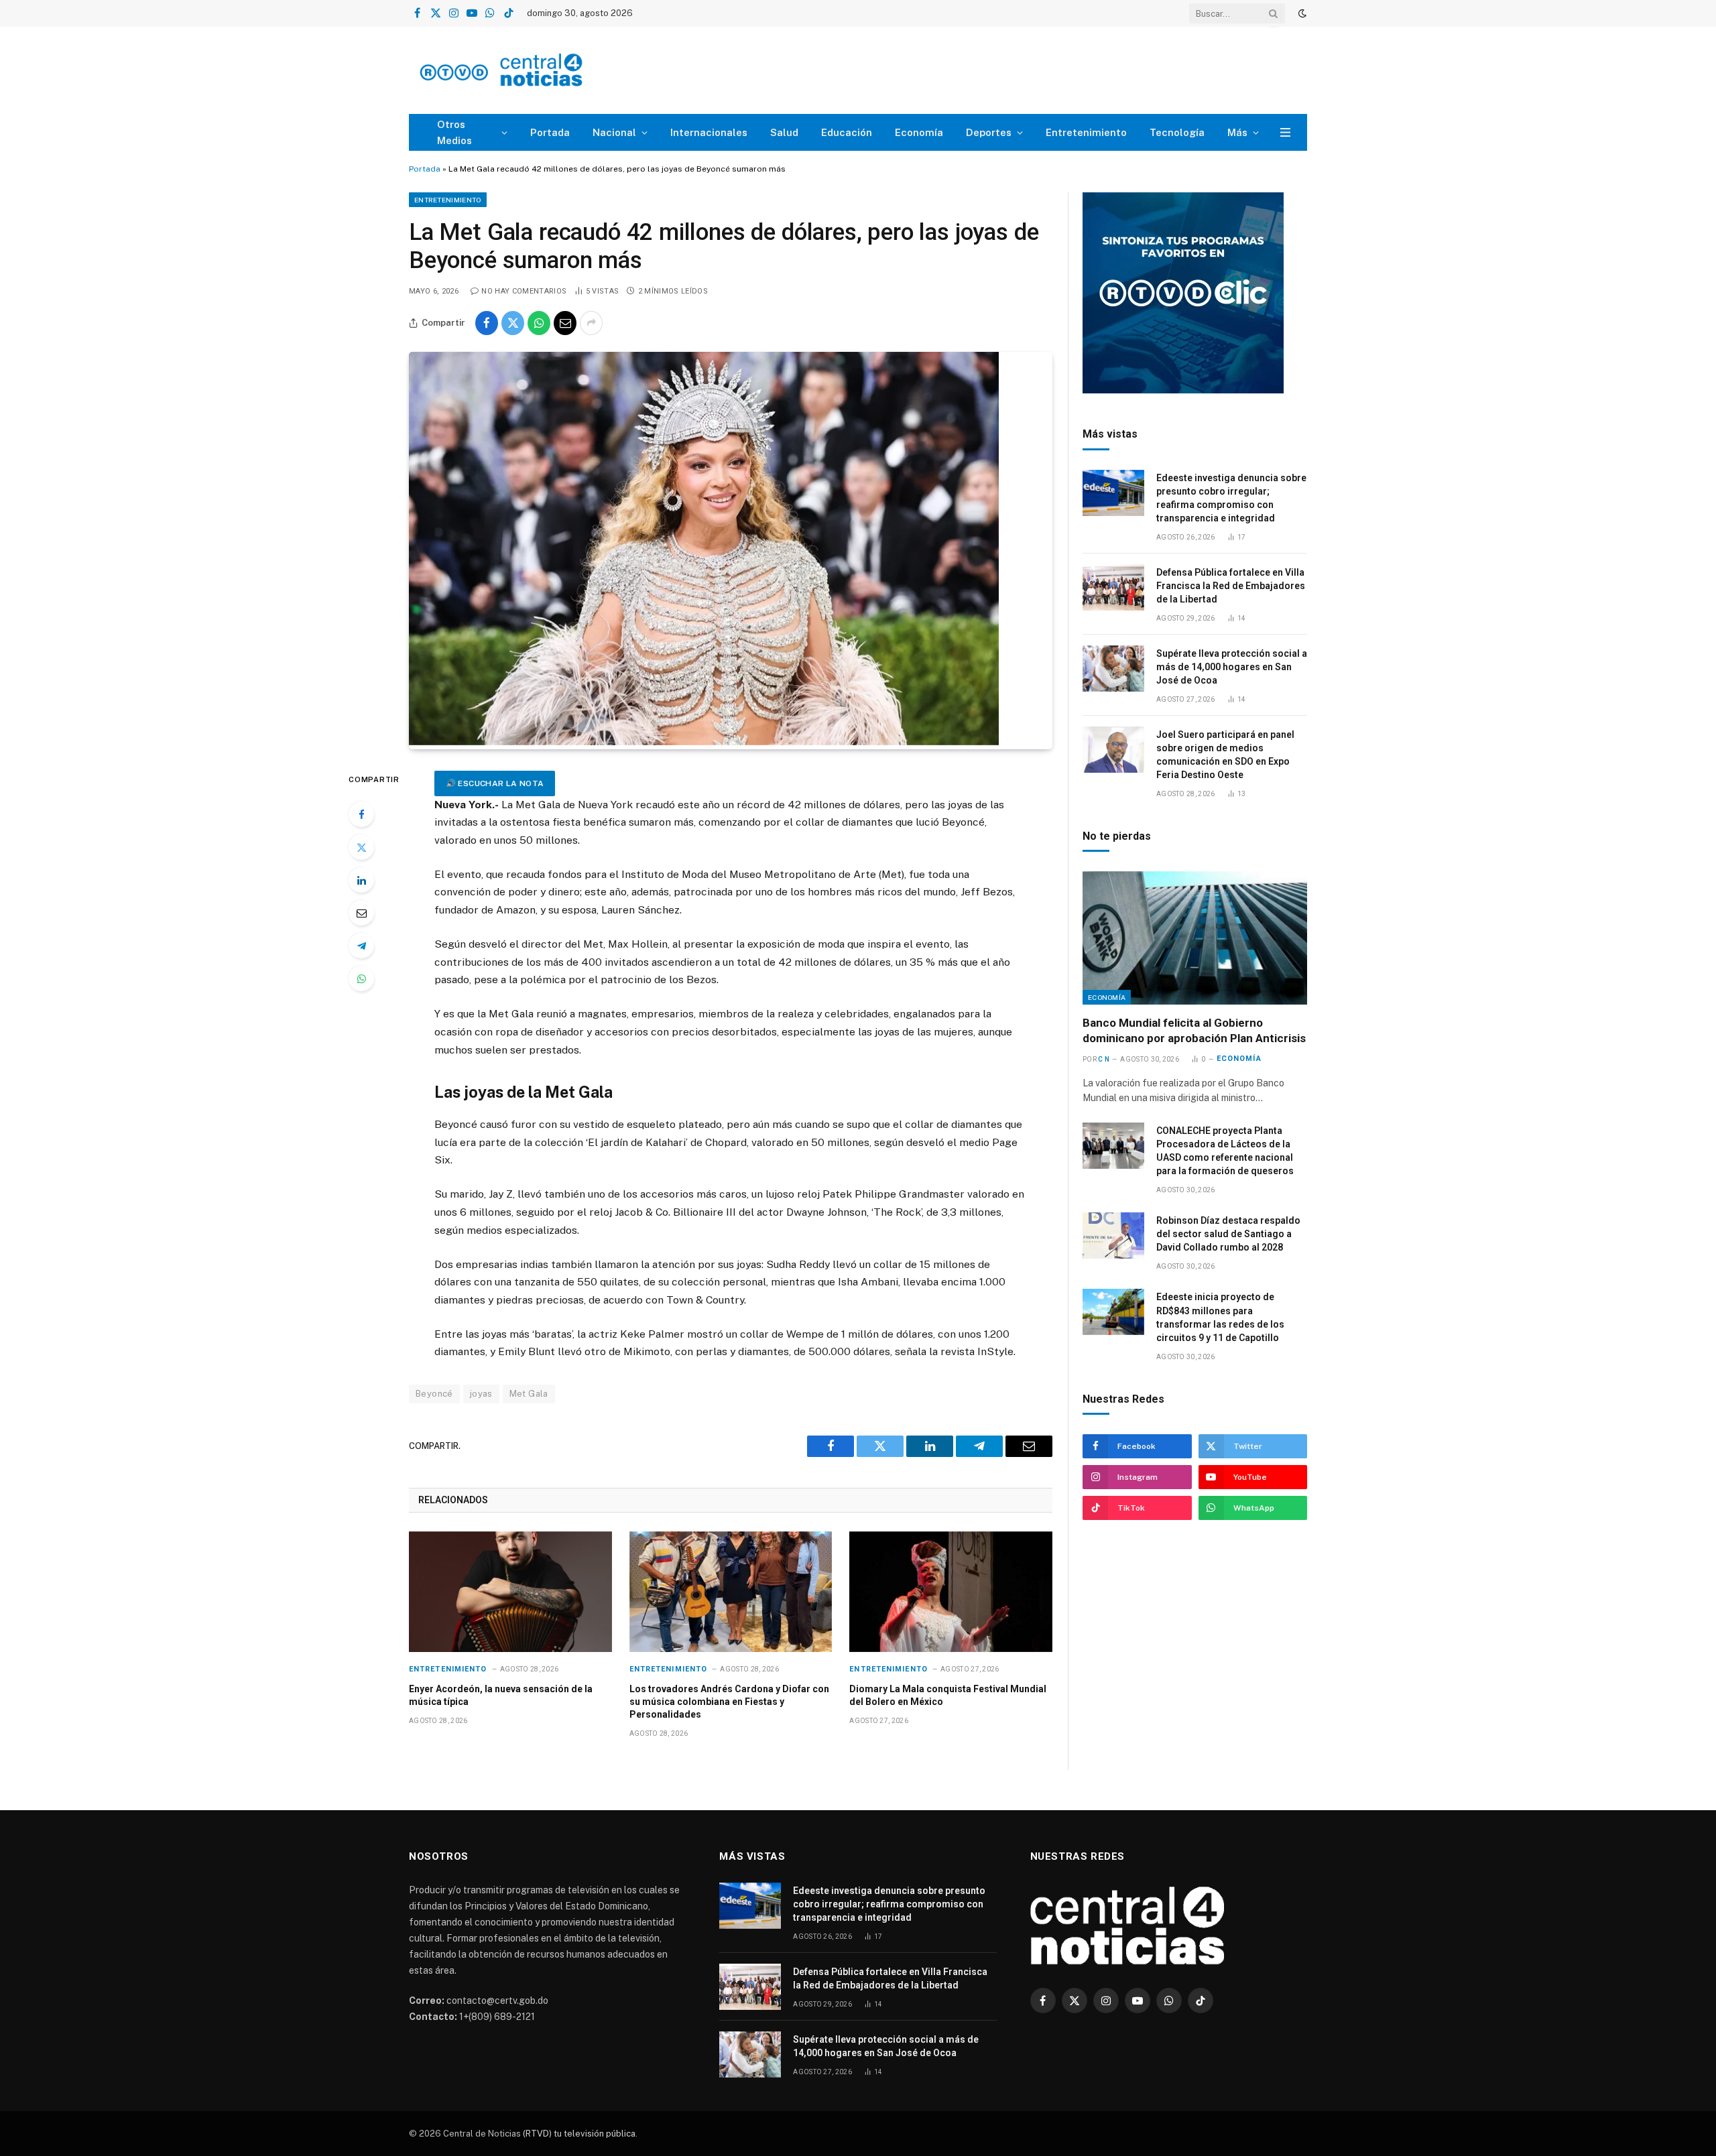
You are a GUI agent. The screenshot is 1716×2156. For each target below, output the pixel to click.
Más (1237, 132)
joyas (481, 1394)
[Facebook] (361, 814)
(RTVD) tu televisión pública (578, 2134)
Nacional (614, 132)
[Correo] (361, 913)
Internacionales (709, 132)
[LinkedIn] (361, 880)
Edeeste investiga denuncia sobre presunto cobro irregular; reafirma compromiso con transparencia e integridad (1231, 498)
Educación (847, 132)
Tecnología (1177, 132)
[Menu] (1285, 132)
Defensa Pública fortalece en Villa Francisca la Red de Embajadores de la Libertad (1231, 586)
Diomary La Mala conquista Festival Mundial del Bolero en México (948, 1695)
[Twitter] (361, 847)
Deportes (989, 132)
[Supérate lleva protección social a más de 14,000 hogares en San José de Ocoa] (1113, 669)
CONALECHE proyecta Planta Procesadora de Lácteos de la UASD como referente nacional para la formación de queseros (1225, 1151)
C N (1104, 1059)
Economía (919, 132)
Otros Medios (454, 132)
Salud (784, 132)
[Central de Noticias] (541, 71)
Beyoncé (434, 1394)
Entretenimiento (1086, 132)
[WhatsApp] (361, 978)
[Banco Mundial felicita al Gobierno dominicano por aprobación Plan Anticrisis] (1195, 938)
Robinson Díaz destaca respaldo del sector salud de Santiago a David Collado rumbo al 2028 (1228, 1234)
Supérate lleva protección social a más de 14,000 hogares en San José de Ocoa (1232, 667)
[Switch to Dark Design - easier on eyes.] (1301, 13)
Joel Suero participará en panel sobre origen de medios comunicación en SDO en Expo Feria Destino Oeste (1225, 755)
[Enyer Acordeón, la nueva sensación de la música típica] (510, 1592)
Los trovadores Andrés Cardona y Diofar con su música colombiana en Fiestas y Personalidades (729, 1702)
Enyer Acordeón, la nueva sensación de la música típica (501, 1695)
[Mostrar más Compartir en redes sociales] (591, 323)
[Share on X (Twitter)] (513, 323)
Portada (550, 132)
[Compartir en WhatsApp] (539, 323)
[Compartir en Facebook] (487, 323)
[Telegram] (361, 946)
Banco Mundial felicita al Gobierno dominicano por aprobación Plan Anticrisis (1194, 1030)
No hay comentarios (524, 291)
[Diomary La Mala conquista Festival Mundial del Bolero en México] (951, 1592)
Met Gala (529, 1394)
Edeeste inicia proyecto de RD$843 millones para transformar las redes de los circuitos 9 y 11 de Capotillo (1220, 1317)
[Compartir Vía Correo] (565, 323)
